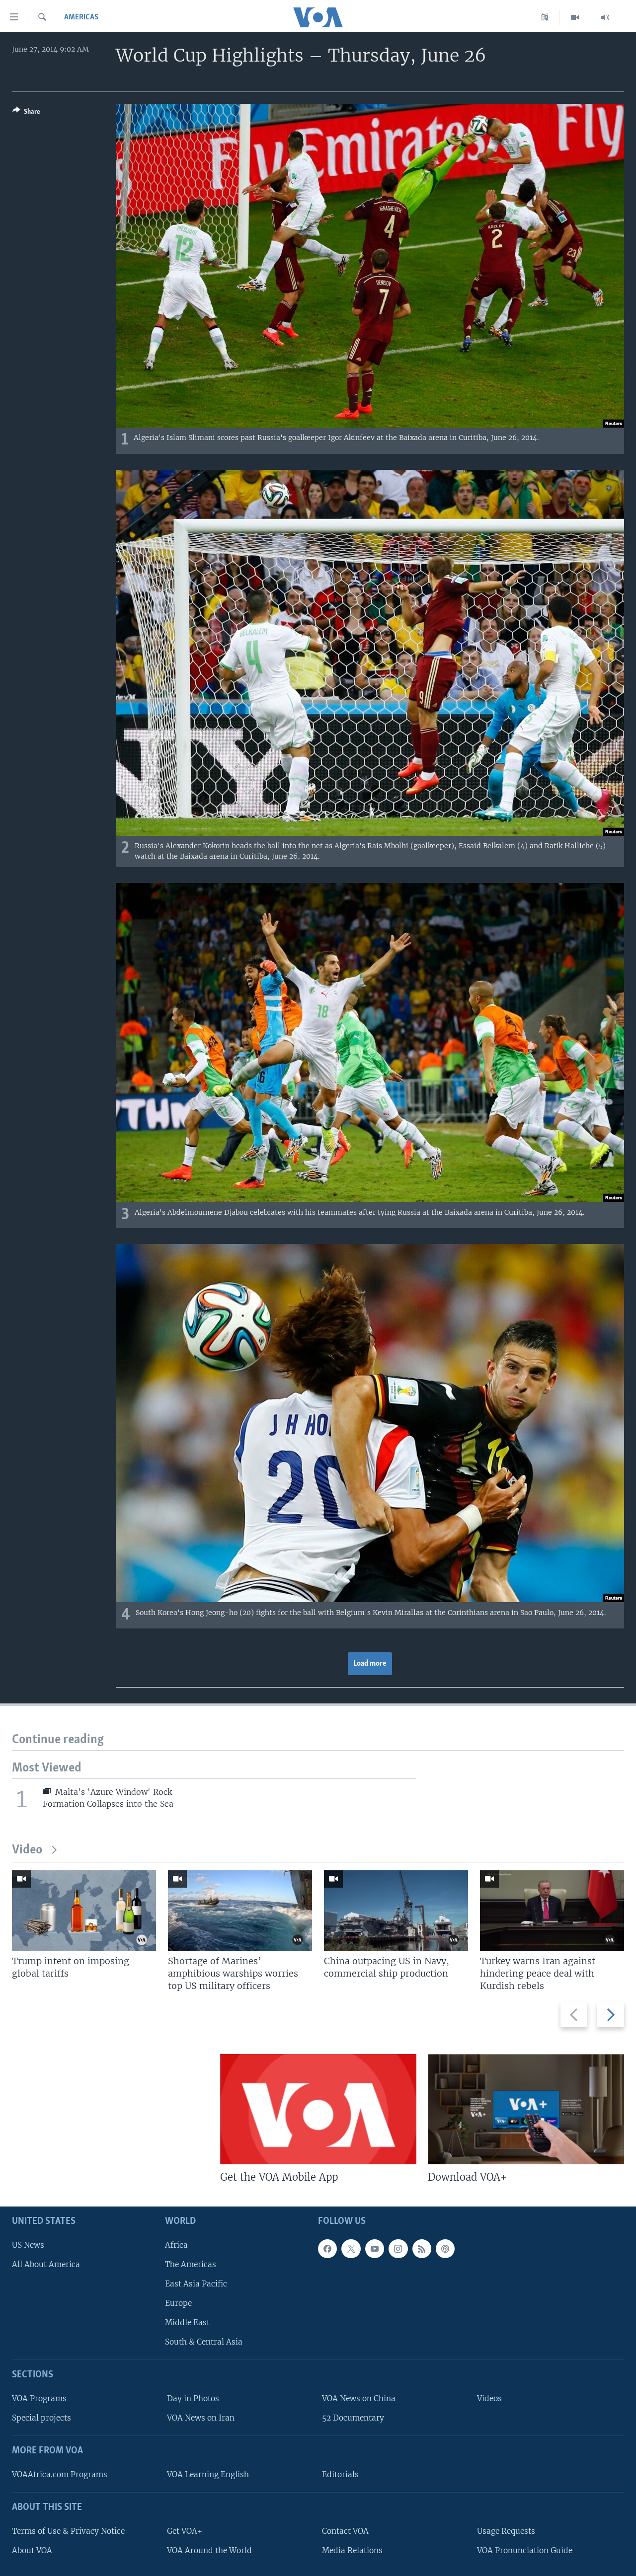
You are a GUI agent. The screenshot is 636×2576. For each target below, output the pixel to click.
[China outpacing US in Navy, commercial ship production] (396, 1911)
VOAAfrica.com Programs (60, 2474)
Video (27, 1850)
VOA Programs (39, 2398)
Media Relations (352, 2550)
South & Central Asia (204, 2342)
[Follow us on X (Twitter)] (351, 2249)
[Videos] (575, 17)
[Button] (26, 113)
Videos (489, 2398)
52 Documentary (353, 2418)
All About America (46, 2264)
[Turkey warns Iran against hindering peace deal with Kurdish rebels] (552, 1911)
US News (28, 2245)
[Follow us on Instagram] (398, 2249)
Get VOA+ (185, 2531)
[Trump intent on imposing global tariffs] (84, 1911)
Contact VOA (345, 2531)
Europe (178, 2303)
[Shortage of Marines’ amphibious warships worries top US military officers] (240, 1911)
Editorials (340, 2474)
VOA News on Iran (201, 2418)
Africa (176, 2245)
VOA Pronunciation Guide (525, 2550)
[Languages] (545, 17)
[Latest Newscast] (605, 17)
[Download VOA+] (526, 2109)
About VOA (32, 2550)
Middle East (187, 2322)
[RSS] (422, 2249)
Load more (370, 1664)
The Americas (191, 2264)
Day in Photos (193, 2398)
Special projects (41, 2418)
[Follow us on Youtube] (375, 2249)
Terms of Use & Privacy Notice (68, 2531)
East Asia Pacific (196, 2284)
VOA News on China (359, 2398)
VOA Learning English (208, 2474)
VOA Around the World (209, 2550)
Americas (81, 17)
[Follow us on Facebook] (327, 2249)
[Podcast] (445, 2249)
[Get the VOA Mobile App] (318, 2109)
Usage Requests (506, 2531)
